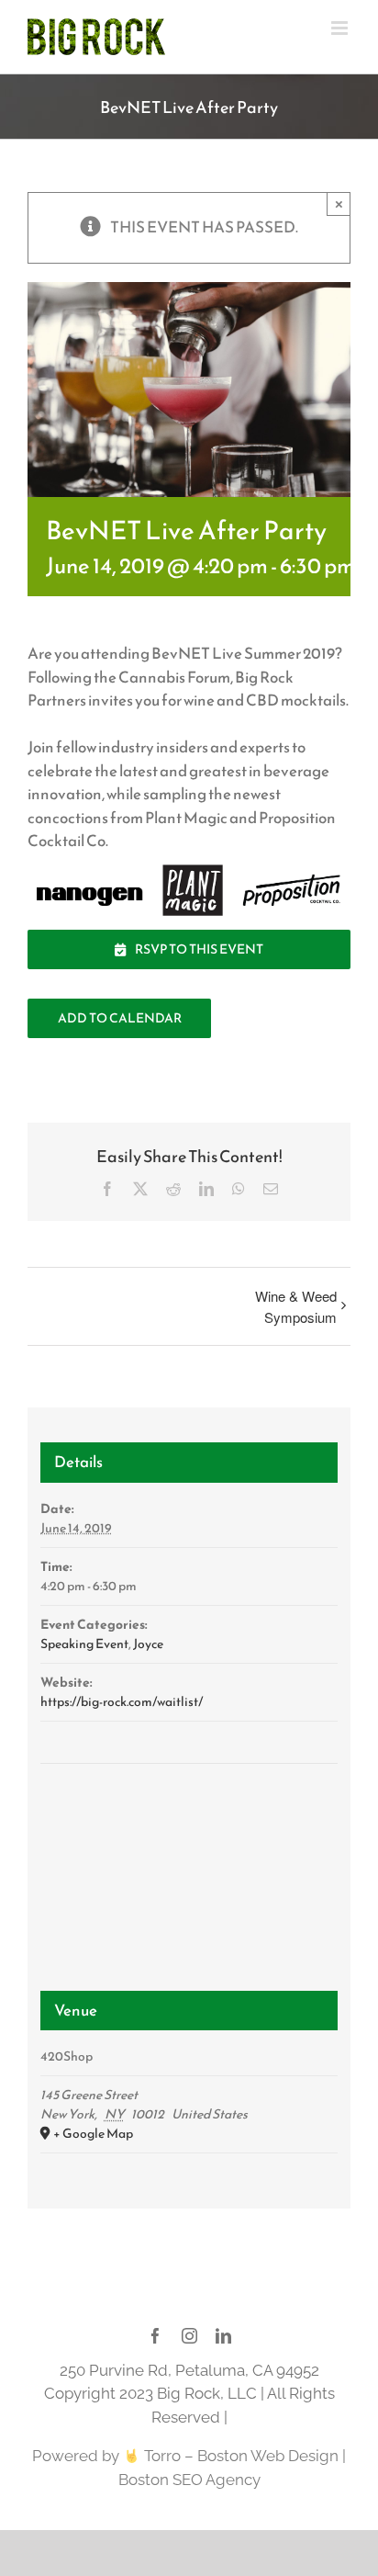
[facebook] (156, 2336)
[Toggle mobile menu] (341, 28)
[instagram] (189, 2336)
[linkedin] (223, 2336)
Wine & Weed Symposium (296, 1306)
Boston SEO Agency (189, 2480)
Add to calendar (120, 1018)
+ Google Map (93, 2134)
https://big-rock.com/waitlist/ (122, 1702)
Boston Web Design (268, 2456)
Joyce (148, 1644)
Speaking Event (84, 1644)
